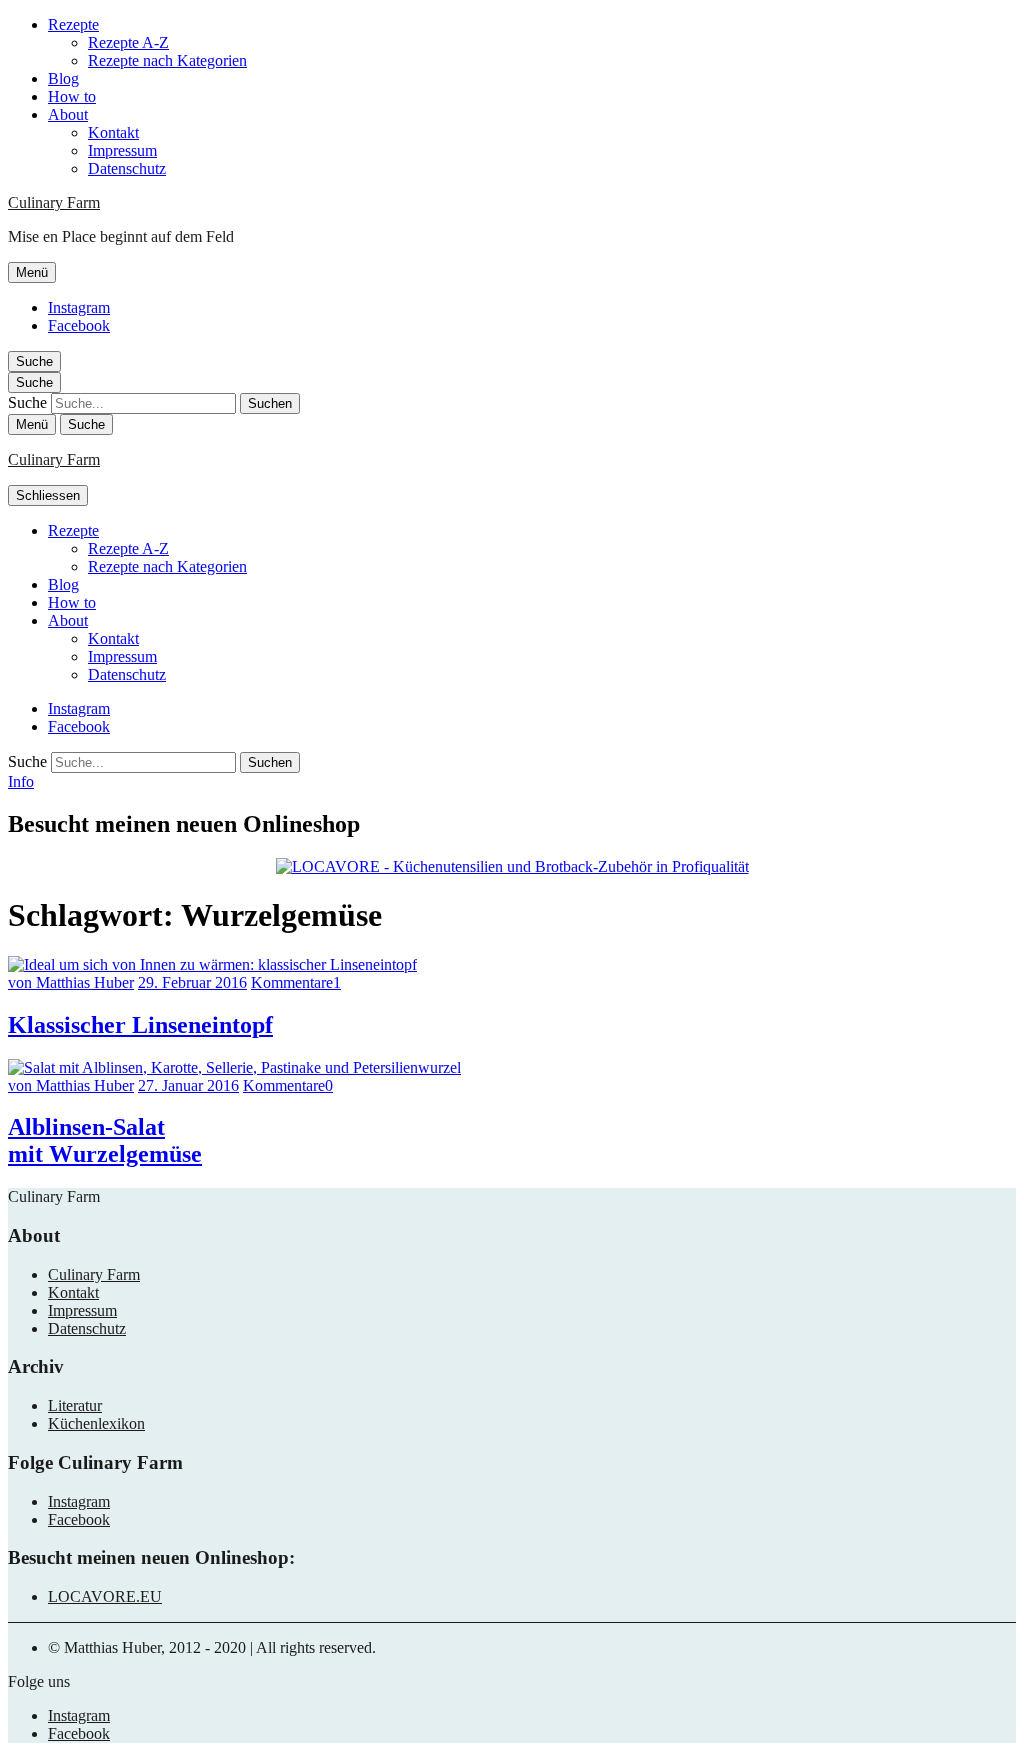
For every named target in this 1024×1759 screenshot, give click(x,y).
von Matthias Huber (71, 982)
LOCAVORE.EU (105, 1596)
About (68, 114)
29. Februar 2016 (192, 982)
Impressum (122, 150)
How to (72, 96)
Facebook (79, 325)
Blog (63, 78)
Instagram (79, 307)
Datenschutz (127, 168)
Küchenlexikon (96, 1423)
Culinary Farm (54, 202)
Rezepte (73, 24)
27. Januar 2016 (188, 1085)
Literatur (75, 1405)
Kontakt (113, 132)
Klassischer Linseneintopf (140, 1025)
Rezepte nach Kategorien (167, 60)
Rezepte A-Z (128, 42)
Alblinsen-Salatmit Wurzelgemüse (105, 1140)
